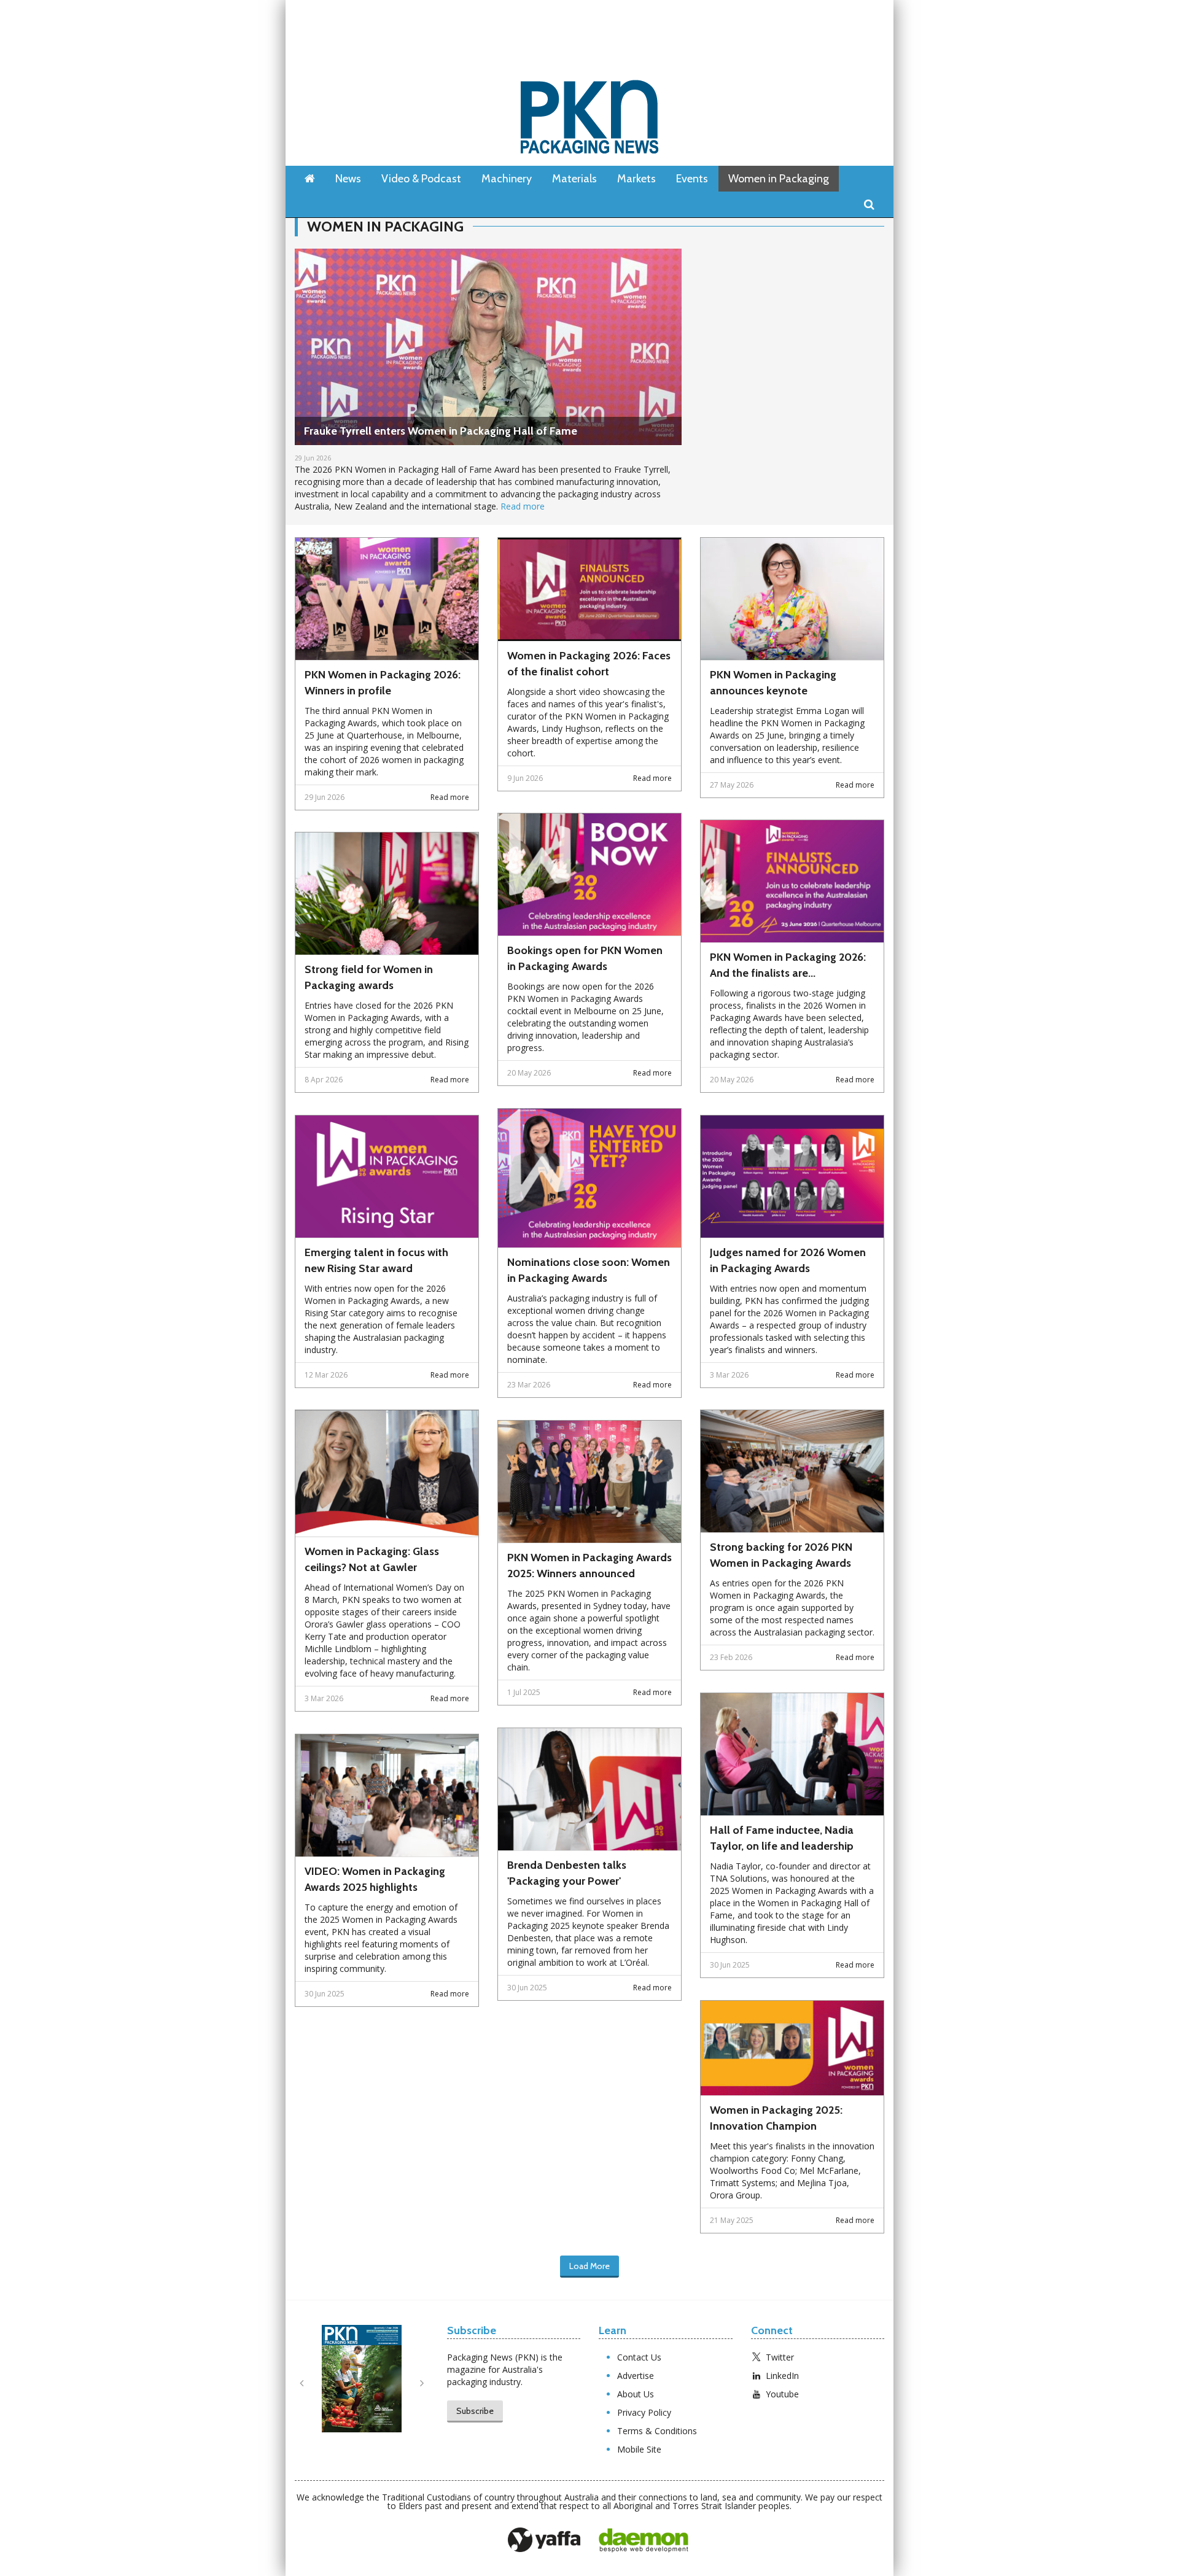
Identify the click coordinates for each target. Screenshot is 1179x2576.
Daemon (644, 2540)
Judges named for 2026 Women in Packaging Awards (788, 1260)
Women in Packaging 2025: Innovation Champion (776, 2118)
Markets (636, 179)
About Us (636, 2394)
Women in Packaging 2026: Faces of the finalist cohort (589, 664)
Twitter (780, 2357)
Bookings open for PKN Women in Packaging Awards (585, 958)
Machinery (507, 179)
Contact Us (639, 2357)
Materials (574, 179)
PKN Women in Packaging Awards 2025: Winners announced (589, 1565)
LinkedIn (782, 2376)
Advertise (636, 2376)
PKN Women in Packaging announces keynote (773, 683)
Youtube (782, 2394)
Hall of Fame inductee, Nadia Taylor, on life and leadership (782, 1838)
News (348, 179)
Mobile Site (639, 2449)
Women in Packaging (779, 179)
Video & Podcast (421, 179)
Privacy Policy (644, 2412)
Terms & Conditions (657, 2431)
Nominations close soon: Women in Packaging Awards (589, 1270)
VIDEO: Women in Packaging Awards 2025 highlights (375, 1879)
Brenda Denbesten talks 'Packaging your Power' (567, 1873)
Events (692, 179)
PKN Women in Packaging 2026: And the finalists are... (788, 965)
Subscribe (475, 2411)
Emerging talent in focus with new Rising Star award (376, 1260)
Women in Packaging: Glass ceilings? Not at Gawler (372, 1559)
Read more (523, 506)
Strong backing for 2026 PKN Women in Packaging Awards (781, 1555)
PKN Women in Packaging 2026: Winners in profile (383, 683)
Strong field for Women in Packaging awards (369, 977)
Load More (589, 2266)
